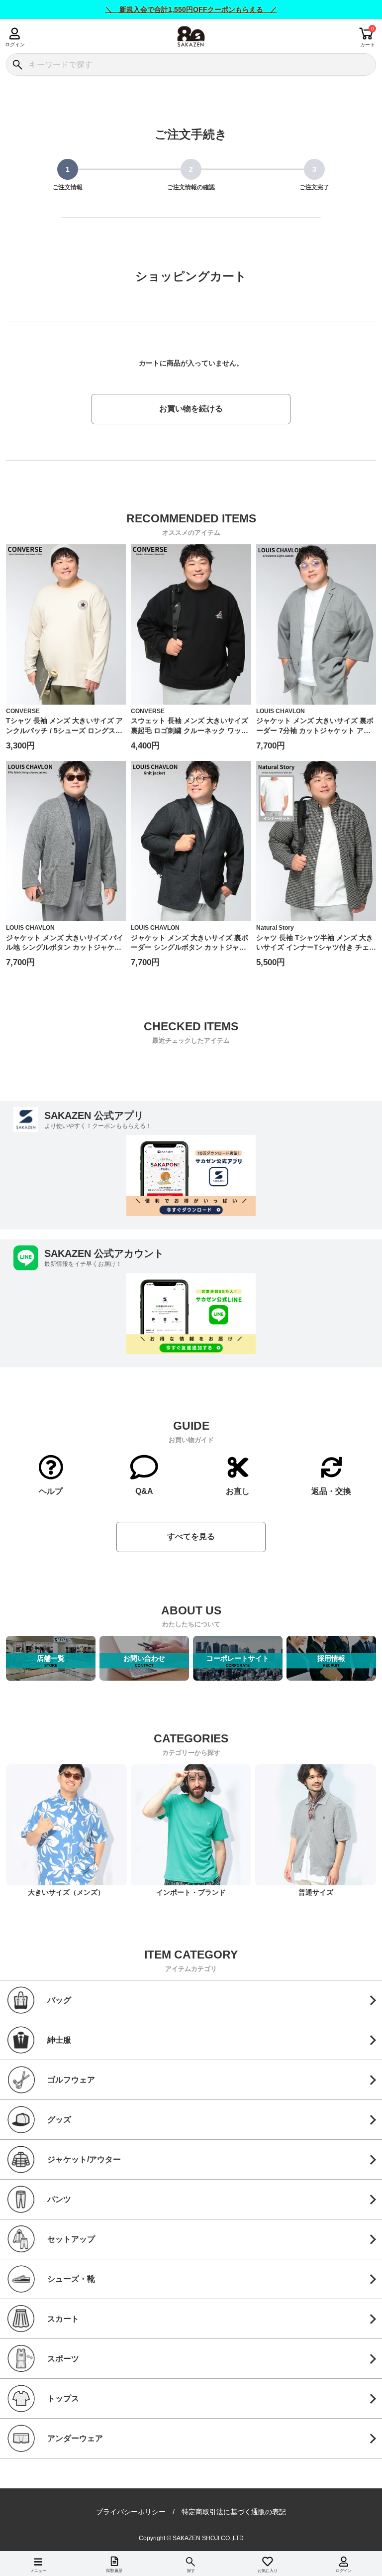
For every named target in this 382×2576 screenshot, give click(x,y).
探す (191, 2571)
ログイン (15, 45)
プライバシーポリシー (131, 2512)
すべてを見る (191, 1536)
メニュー (38, 2571)
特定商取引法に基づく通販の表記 (234, 2512)
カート (368, 45)
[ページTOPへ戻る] (367, 2554)
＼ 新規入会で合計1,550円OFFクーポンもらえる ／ (191, 9)
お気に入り (268, 2571)
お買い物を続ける (191, 409)
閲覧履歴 (114, 2571)
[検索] (17, 64)
